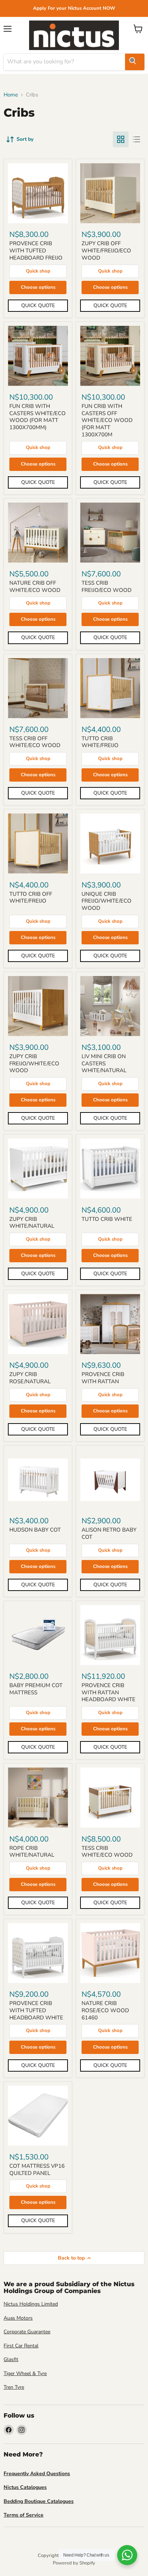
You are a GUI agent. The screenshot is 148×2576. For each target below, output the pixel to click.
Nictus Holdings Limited (31, 2304)
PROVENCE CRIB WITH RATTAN (103, 1378)
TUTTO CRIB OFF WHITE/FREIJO (31, 898)
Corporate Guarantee (27, 2332)
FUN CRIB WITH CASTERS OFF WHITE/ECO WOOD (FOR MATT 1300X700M (107, 420)
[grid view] (121, 139)
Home (11, 95)
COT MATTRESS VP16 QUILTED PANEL (37, 2170)
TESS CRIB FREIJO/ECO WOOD (107, 586)
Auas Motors (18, 2318)
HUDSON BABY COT (35, 1530)
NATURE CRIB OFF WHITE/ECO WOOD (35, 586)
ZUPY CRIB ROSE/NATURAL (30, 1378)
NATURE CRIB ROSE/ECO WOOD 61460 (105, 2010)
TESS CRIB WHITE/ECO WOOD (107, 1852)
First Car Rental (21, 2346)
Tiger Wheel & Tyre (25, 2373)
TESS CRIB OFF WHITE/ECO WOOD (35, 742)
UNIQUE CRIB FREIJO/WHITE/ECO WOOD (107, 901)
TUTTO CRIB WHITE (107, 1219)
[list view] (137, 139)
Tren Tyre (14, 2387)
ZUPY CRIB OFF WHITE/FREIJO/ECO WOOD (106, 250)
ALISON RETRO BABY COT (109, 1533)
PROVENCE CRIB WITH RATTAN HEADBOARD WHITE (108, 1692)
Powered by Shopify (74, 2563)
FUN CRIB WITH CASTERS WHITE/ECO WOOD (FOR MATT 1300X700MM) (38, 417)
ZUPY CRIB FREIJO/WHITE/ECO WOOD (34, 1063)
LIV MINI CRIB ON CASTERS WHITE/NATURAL (104, 1063)
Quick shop (38, 271)
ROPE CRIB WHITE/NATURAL (32, 1852)
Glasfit (11, 2359)
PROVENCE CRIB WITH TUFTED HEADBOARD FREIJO (36, 250)
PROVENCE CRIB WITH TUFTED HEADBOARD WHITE (36, 2010)
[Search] (135, 62)
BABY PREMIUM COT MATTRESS (36, 1689)
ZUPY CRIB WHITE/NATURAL (32, 1223)
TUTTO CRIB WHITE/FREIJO (100, 742)
